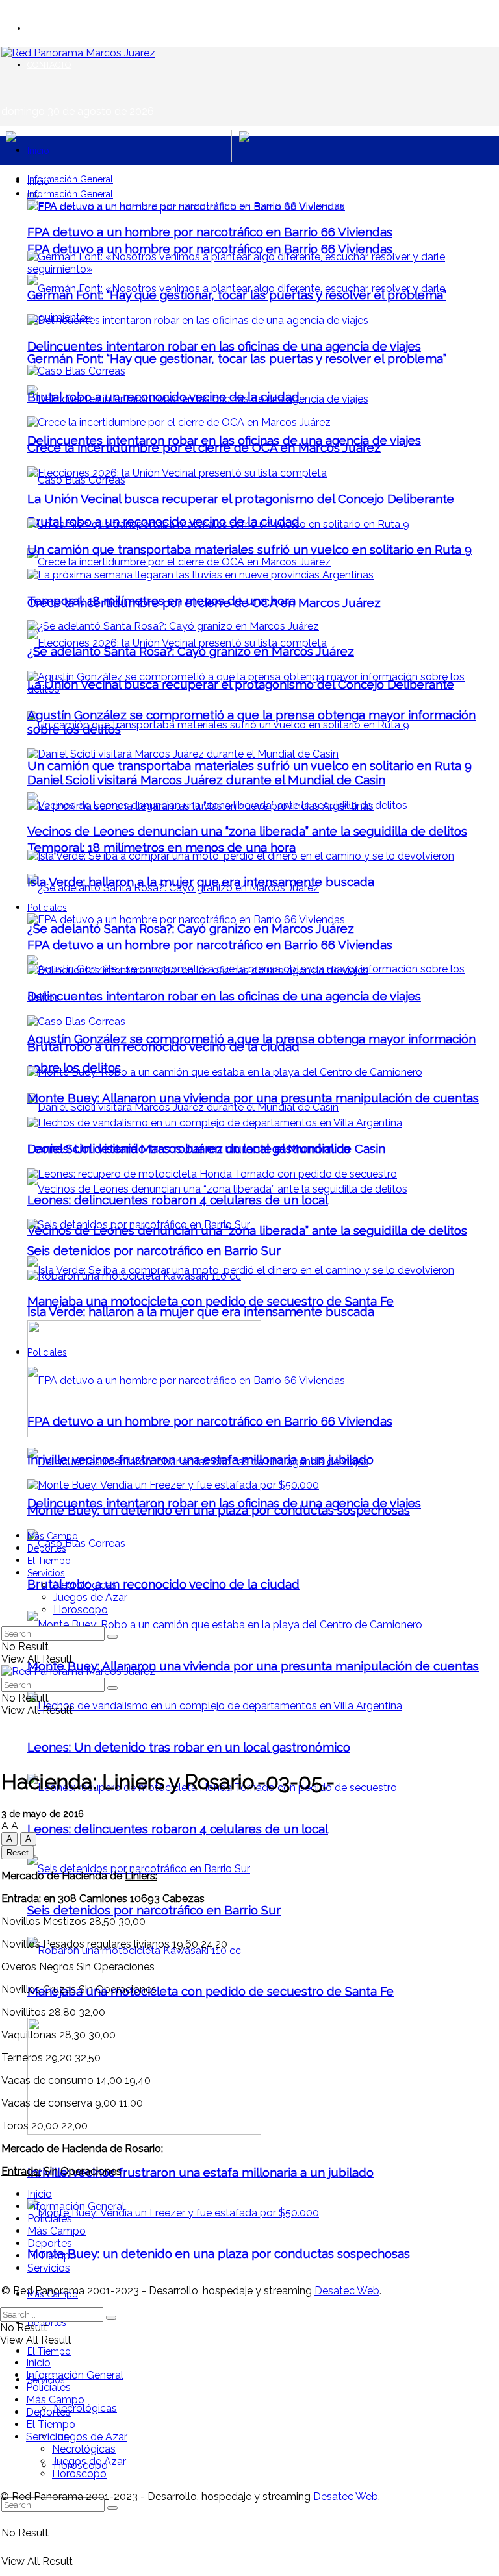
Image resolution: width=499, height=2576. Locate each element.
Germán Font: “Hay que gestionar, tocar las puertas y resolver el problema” (237, 358)
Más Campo (53, 1536)
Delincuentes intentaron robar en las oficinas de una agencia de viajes (224, 346)
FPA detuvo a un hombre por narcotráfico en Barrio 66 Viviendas (210, 249)
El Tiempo (49, 2351)
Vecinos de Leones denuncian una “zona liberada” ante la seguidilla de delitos (247, 831)
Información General (70, 179)
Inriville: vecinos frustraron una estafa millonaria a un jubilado (200, 2172)
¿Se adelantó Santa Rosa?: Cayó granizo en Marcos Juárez (191, 928)
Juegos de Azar (90, 2437)
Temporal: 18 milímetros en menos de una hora (161, 847)
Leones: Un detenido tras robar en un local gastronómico (189, 1747)
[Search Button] (112, 2508)
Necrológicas (85, 2408)
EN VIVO (44, 28)
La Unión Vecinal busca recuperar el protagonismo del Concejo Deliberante (241, 499)
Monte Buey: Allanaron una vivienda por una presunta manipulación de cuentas (253, 1666)
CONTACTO (49, 65)
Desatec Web (347, 2291)
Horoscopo (81, 1610)
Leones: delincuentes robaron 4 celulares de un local (178, 1829)
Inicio (38, 151)
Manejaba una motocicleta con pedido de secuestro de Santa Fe (211, 1991)
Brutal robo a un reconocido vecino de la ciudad (163, 1584)
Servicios (46, 1573)
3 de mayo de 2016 (43, 1814)
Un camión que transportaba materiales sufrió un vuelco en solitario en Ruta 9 (249, 765)
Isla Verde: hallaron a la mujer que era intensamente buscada (201, 1311)
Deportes (47, 1548)
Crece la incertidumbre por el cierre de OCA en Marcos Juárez (204, 447)
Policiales (47, 908)
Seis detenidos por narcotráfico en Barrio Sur (154, 1910)
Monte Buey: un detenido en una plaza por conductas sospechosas (219, 2253)
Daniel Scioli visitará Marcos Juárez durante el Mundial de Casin (206, 780)
